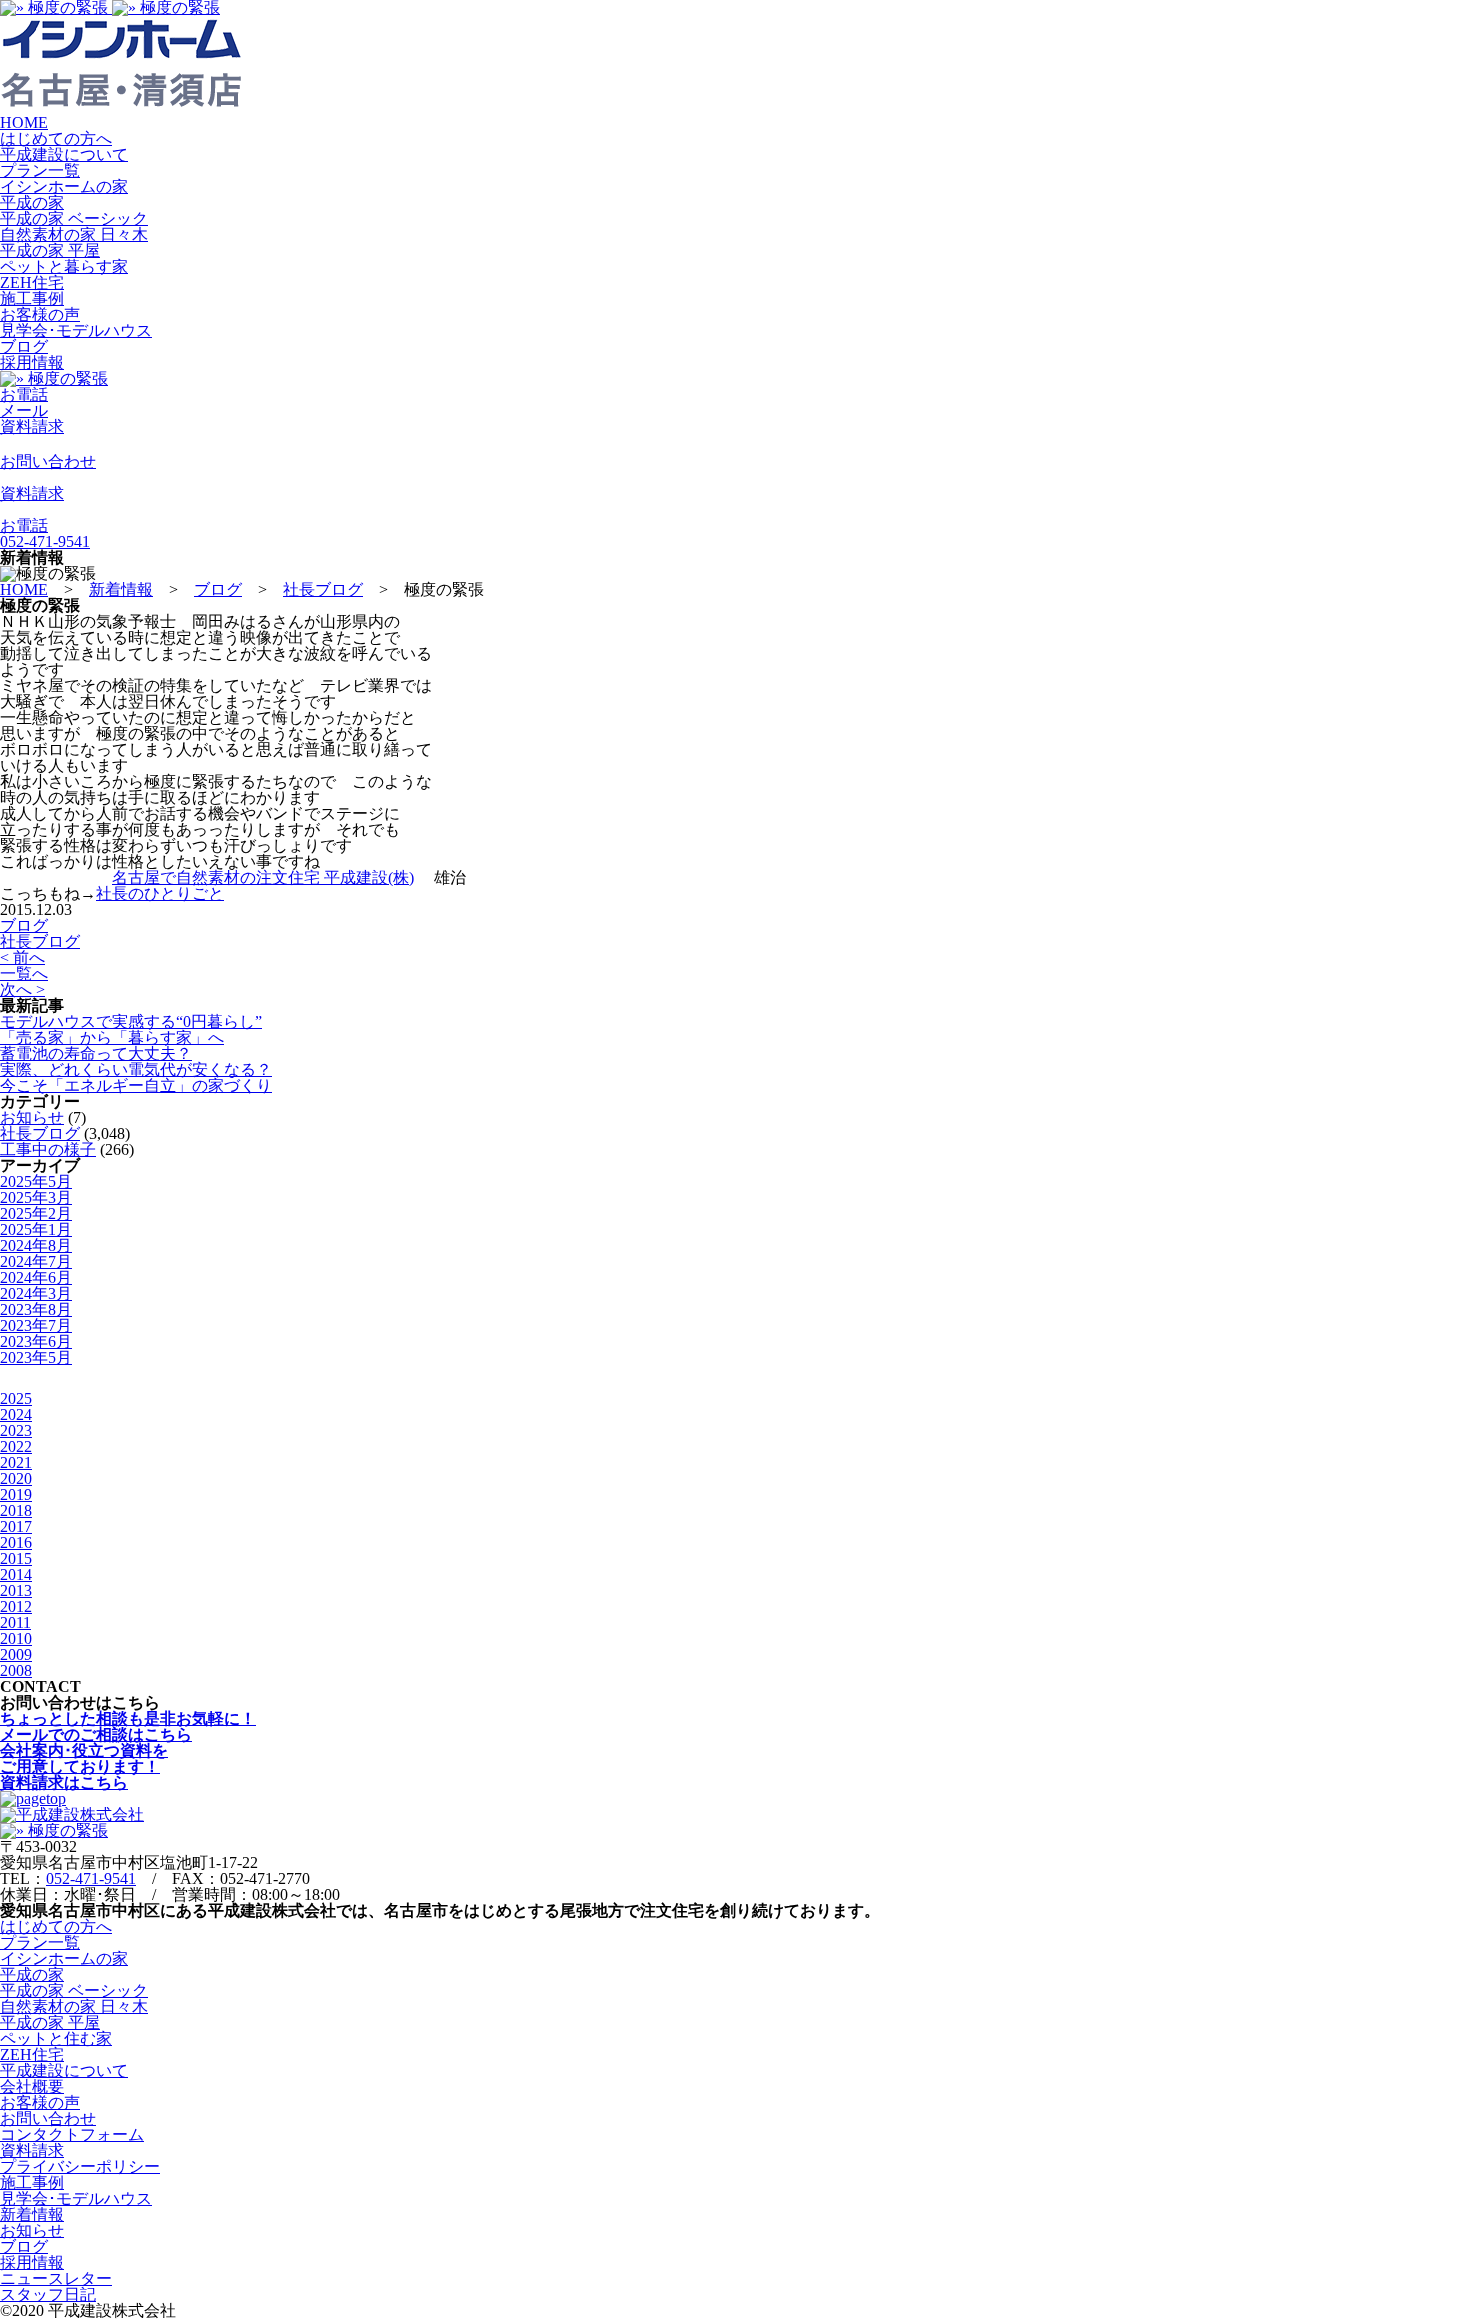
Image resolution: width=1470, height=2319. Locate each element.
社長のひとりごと (160, 893)
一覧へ (24, 973)
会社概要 (32, 2086)
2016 (16, 1542)
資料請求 (32, 2150)
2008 (16, 1670)
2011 (15, 1622)
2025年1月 (36, 1229)
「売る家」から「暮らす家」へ (112, 1037)
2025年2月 (36, 1213)
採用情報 (32, 362)
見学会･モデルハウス (76, 330)
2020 (16, 1478)
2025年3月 (36, 1197)
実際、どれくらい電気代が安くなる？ (136, 1069)
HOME (24, 122)
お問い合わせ (48, 2118)
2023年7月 (36, 1325)
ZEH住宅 (32, 282)
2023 (16, 1430)
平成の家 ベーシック (74, 218)
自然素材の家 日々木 (74, 234)
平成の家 (32, 202)
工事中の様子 (48, 1149)
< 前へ (22, 957)
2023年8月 (36, 1309)
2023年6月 (36, 1341)
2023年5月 (36, 1357)
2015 (16, 1558)
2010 (16, 1638)
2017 (16, 1526)
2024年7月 (36, 1261)
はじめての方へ (56, 138)
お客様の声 (40, 314)
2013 (16, 1590)
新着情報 (32, 2214)
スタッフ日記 (48, 2294)
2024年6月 (36, 1277)
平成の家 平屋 (50, 250)
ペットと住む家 (56, 2038)
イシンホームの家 (64, 186)
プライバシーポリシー (80, 2166)
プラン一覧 (40, 170)
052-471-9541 (91, 1878)
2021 (16, 1462)
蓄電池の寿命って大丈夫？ (96, 1053)
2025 (16, 1398)
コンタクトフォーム (72, 2134)
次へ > (22, 989)
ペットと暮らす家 (64, 266)
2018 (16, 1510)
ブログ (24, 346)
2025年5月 (36, 1181)
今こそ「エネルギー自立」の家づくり (136, 1085)
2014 (16, 1574)
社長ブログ (40, 941)
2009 (16, 1654)
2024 (16, 1414)
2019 (16, 1494)
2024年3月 (36, 1293)
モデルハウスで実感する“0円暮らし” (131, 1021)
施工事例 (32, 298)
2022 (16, 1446)
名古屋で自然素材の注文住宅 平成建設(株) (263, 877)
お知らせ (32, 1117)
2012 (16, 1606)
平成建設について (64, 154)
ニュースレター (56, 2278)
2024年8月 (36, 1245)
